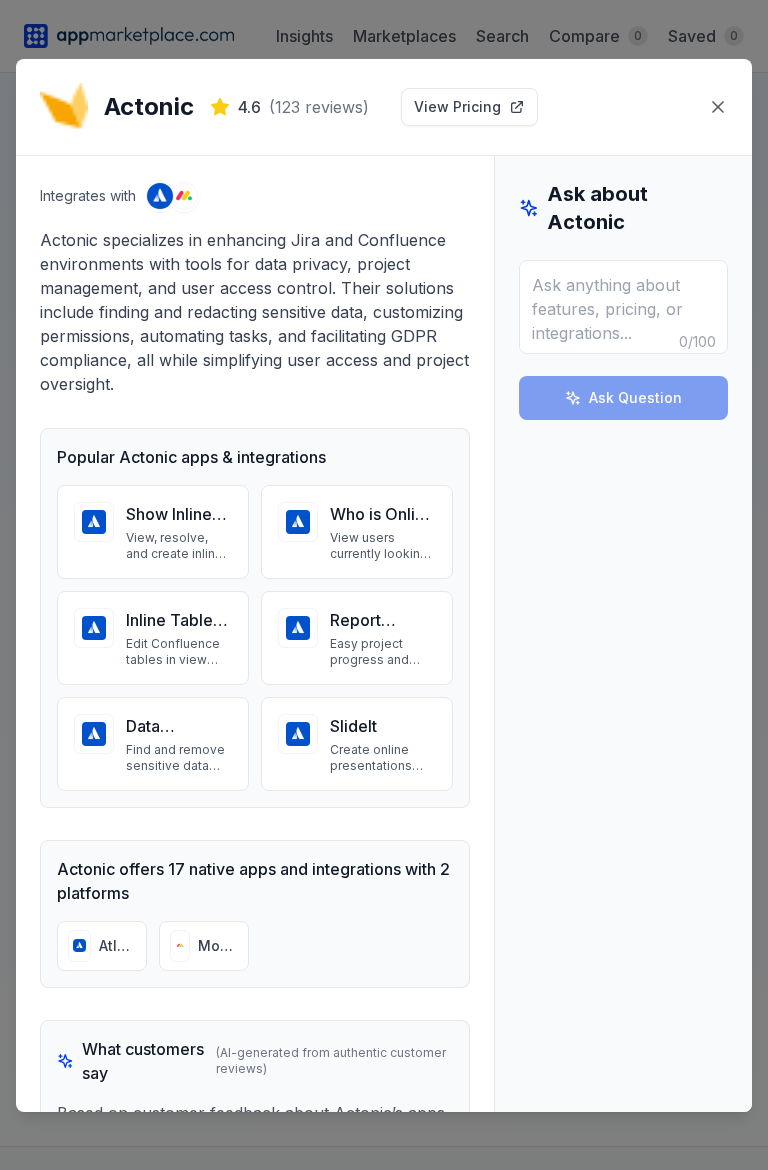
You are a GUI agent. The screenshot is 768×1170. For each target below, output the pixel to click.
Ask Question (635, 397)
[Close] (718, 107)
